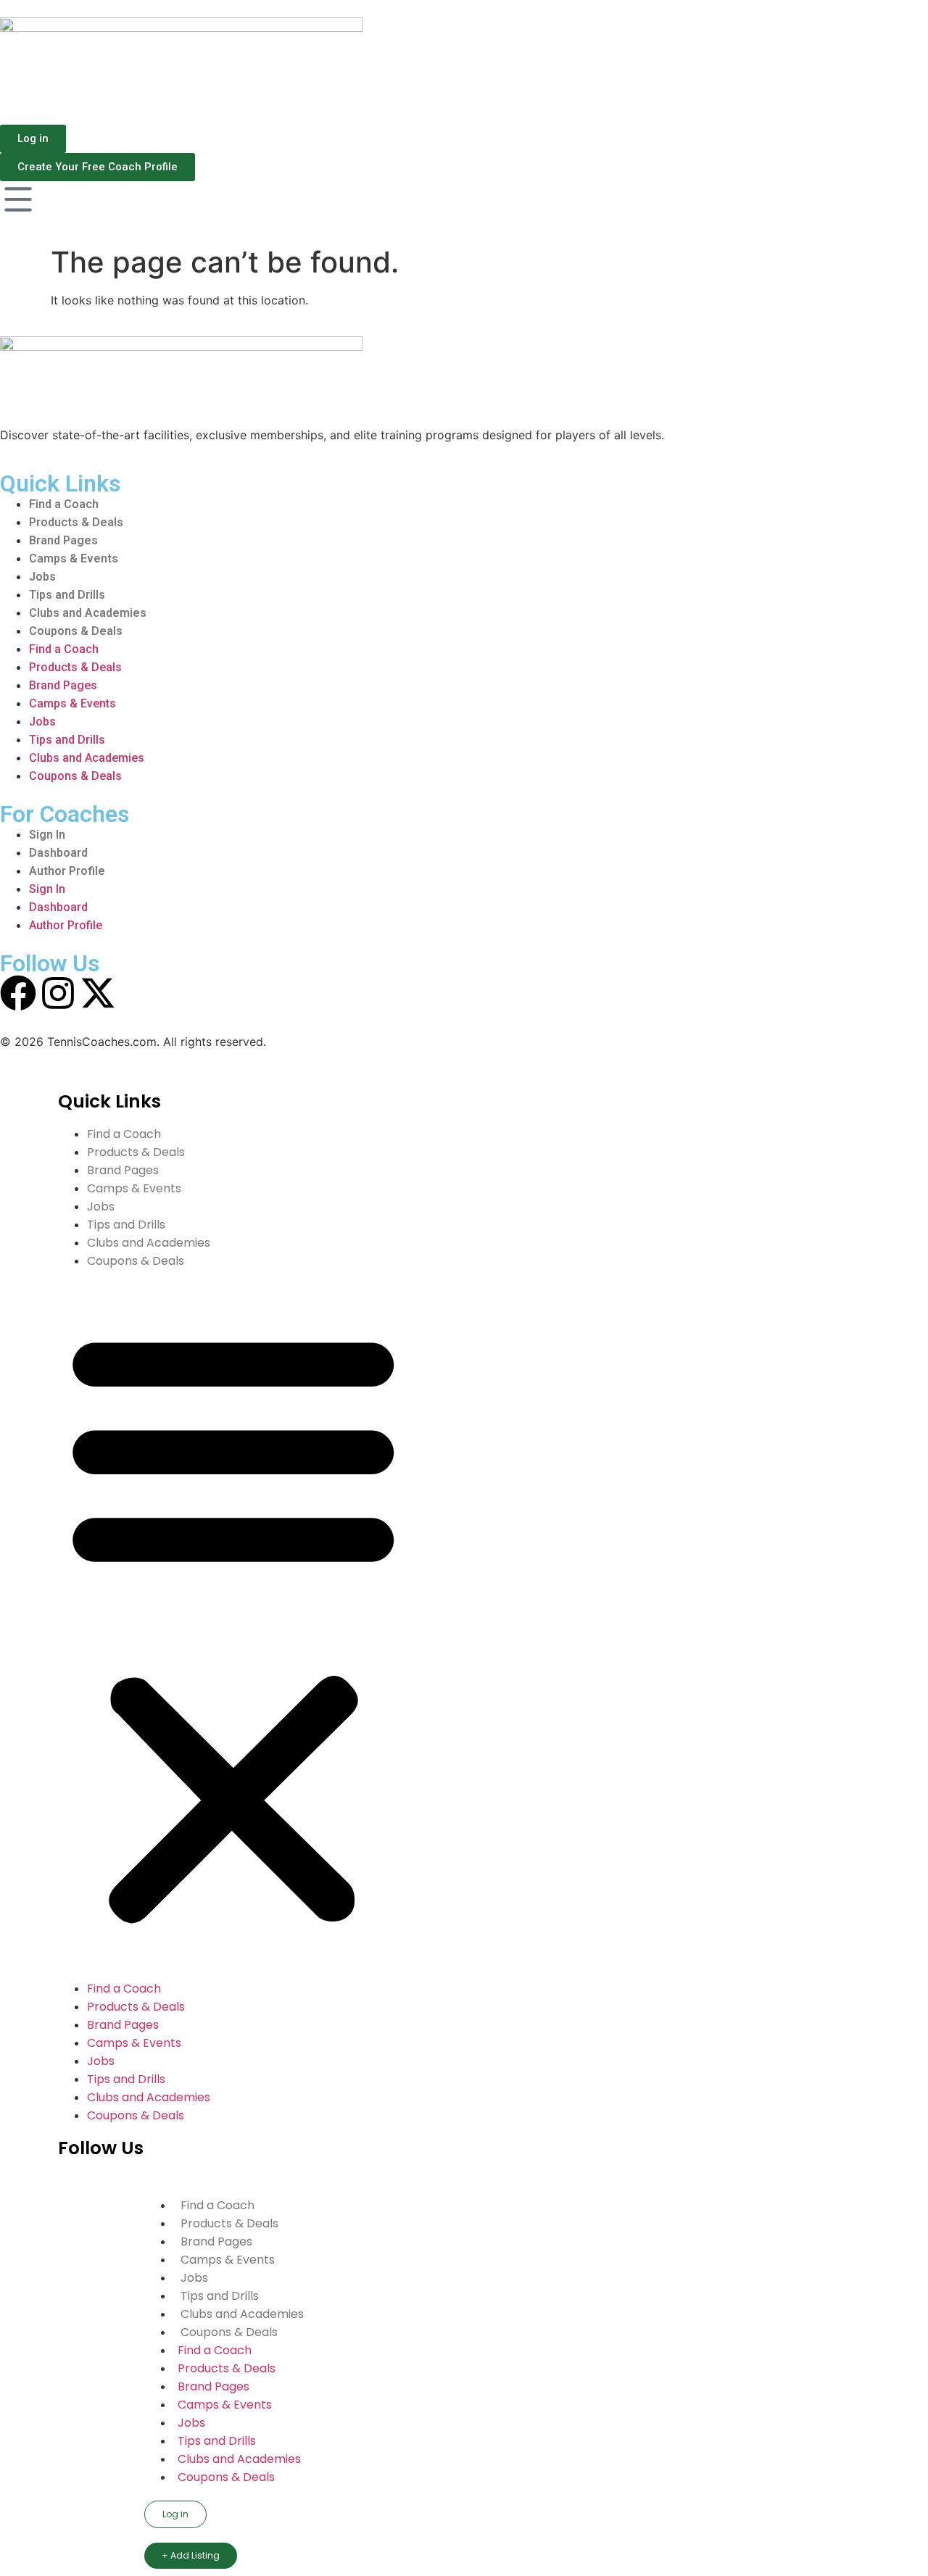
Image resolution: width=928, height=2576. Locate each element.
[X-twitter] (98, 993)
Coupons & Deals (76, 631)
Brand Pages (63, 540)
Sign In (47, 835)
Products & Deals (76, 522)
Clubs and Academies (88, 613)
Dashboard (58, 853)
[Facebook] (18, 993)
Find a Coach (64, 504)
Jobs (42, 577)
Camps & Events (74, 558)
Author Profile (67, 871)
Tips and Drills (67, 595)
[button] (233, 1625)
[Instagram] (58, 993)
